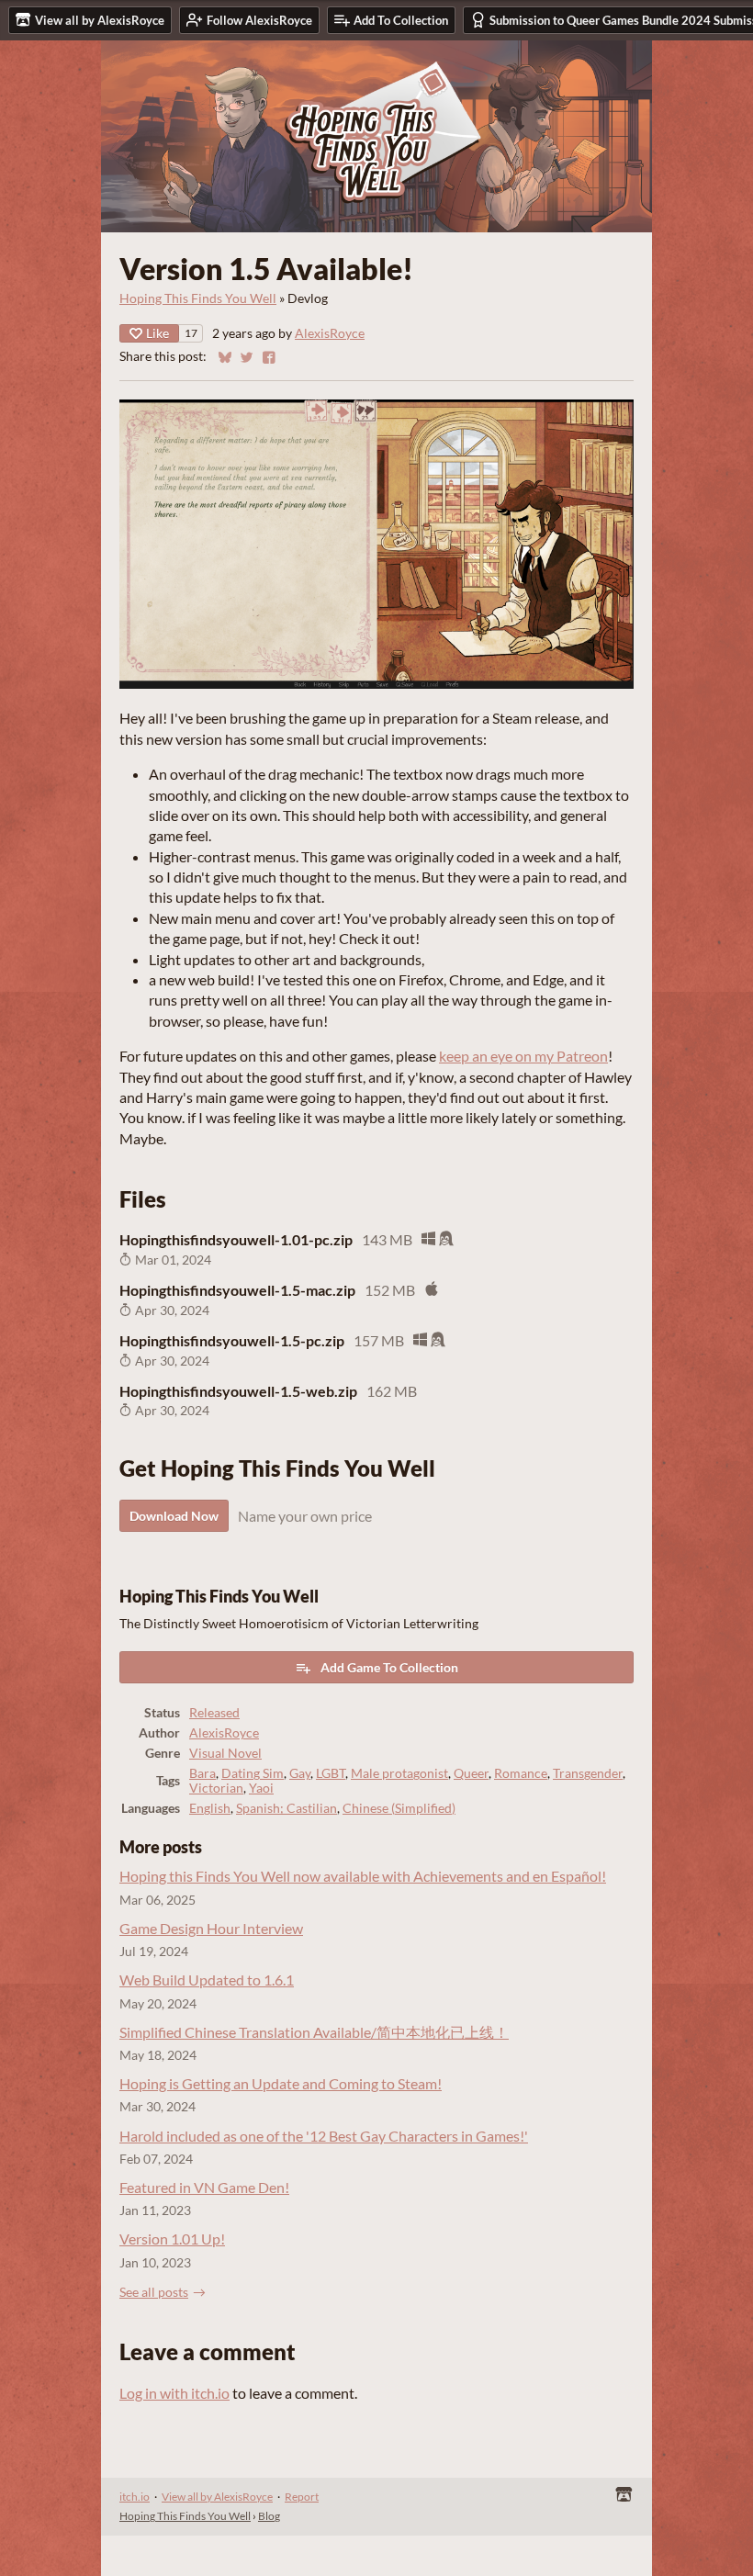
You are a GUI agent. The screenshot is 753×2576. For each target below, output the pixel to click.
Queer (471, 1773)
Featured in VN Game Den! (204, 2187)
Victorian (216, 1788)
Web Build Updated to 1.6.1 (207, 1980)
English (210, 1808)
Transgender (588, 1773)
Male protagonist (399, 1773)
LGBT (331, 1773)
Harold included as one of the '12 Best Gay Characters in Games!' (324, 2136)
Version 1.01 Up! (172, 2239)
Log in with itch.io (174, 2393)
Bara (202, 1773)
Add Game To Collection (389, 1667)
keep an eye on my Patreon (523, 1056)
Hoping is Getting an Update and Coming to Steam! (281, 2083)
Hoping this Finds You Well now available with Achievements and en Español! (363, 1876)
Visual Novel (225, 1753)
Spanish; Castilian (287, 1808)
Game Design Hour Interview (211, 1928)
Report (302, 2497)
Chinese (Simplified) (399, 1808)
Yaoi (261, 1788)
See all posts (154, 2292)
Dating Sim (253, 1773)
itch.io (135, 2497)
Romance (521, 1773)
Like (157, 333)
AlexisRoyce (330, 333)
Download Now (174, 1516)
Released (214, 1713)
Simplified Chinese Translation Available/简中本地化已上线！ (314, 2032)
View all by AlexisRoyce (217, 2497)
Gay (300, 1773)
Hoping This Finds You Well (198, 298)
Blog (269, 2516)
